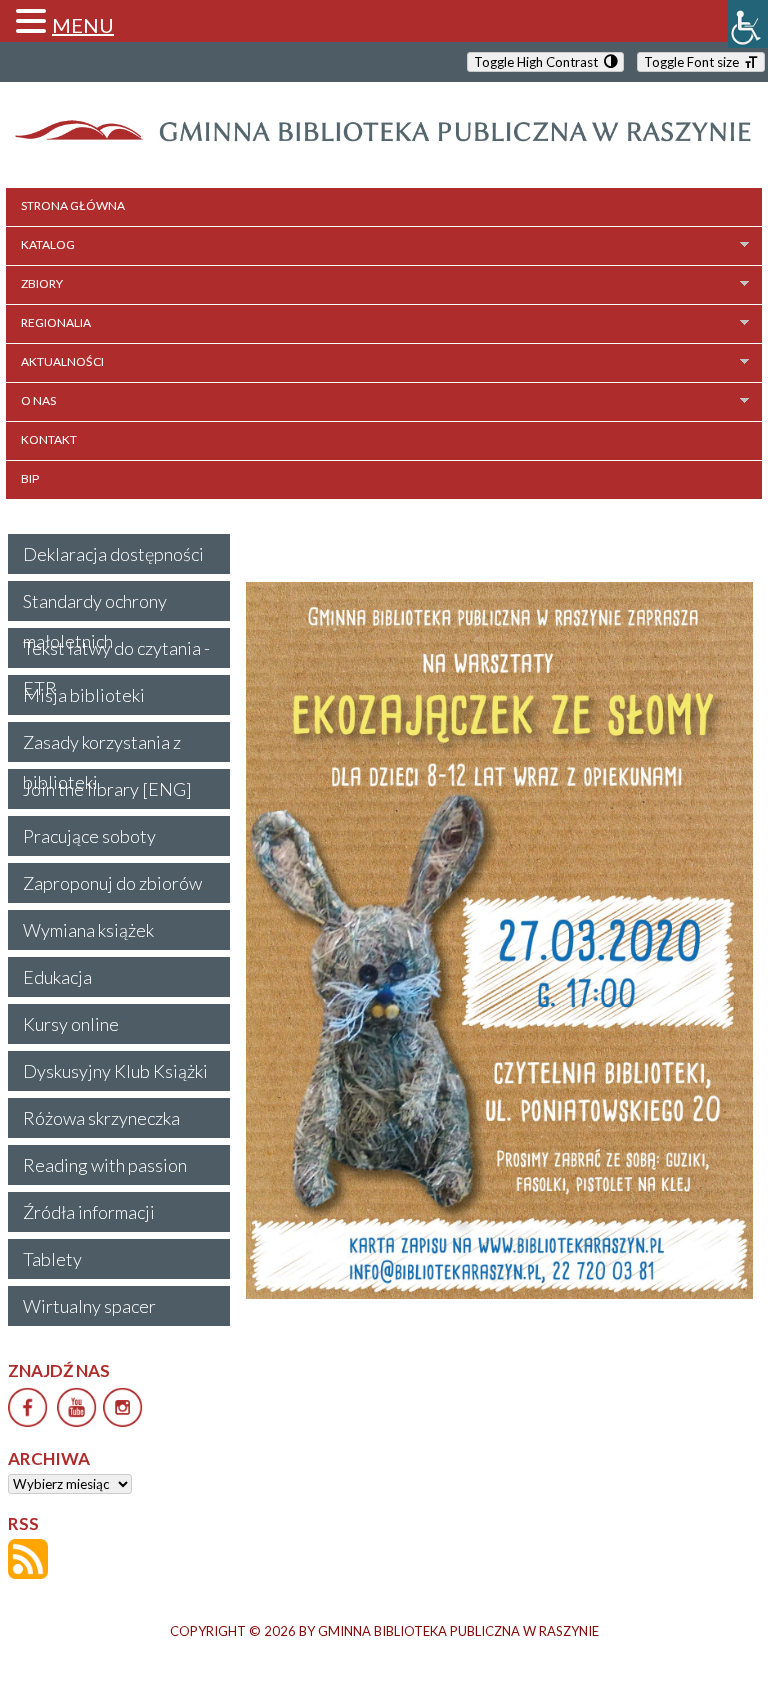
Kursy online (71, 1024)
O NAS (38, 400)
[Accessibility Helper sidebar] (748, 24)
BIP (30, 478)
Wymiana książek (88, 930)
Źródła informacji (89, 1212)
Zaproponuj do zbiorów (112, 883)
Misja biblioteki (84, 695)
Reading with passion (105, 1165)
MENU (83, 25)
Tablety (52, 1259)
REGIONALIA (56, 322)
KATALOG (48, 244)
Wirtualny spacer (89, 1306)
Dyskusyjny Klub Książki (115, 1071)
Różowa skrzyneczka (101, 1118)
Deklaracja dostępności (113, 554)
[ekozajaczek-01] (499, 940)
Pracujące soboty (89, 836)
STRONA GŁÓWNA (73, 205)
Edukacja (57, 977)
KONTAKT (49, 439)
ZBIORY (42, 283)
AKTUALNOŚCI (62, 361)
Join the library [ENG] (107, 789)
